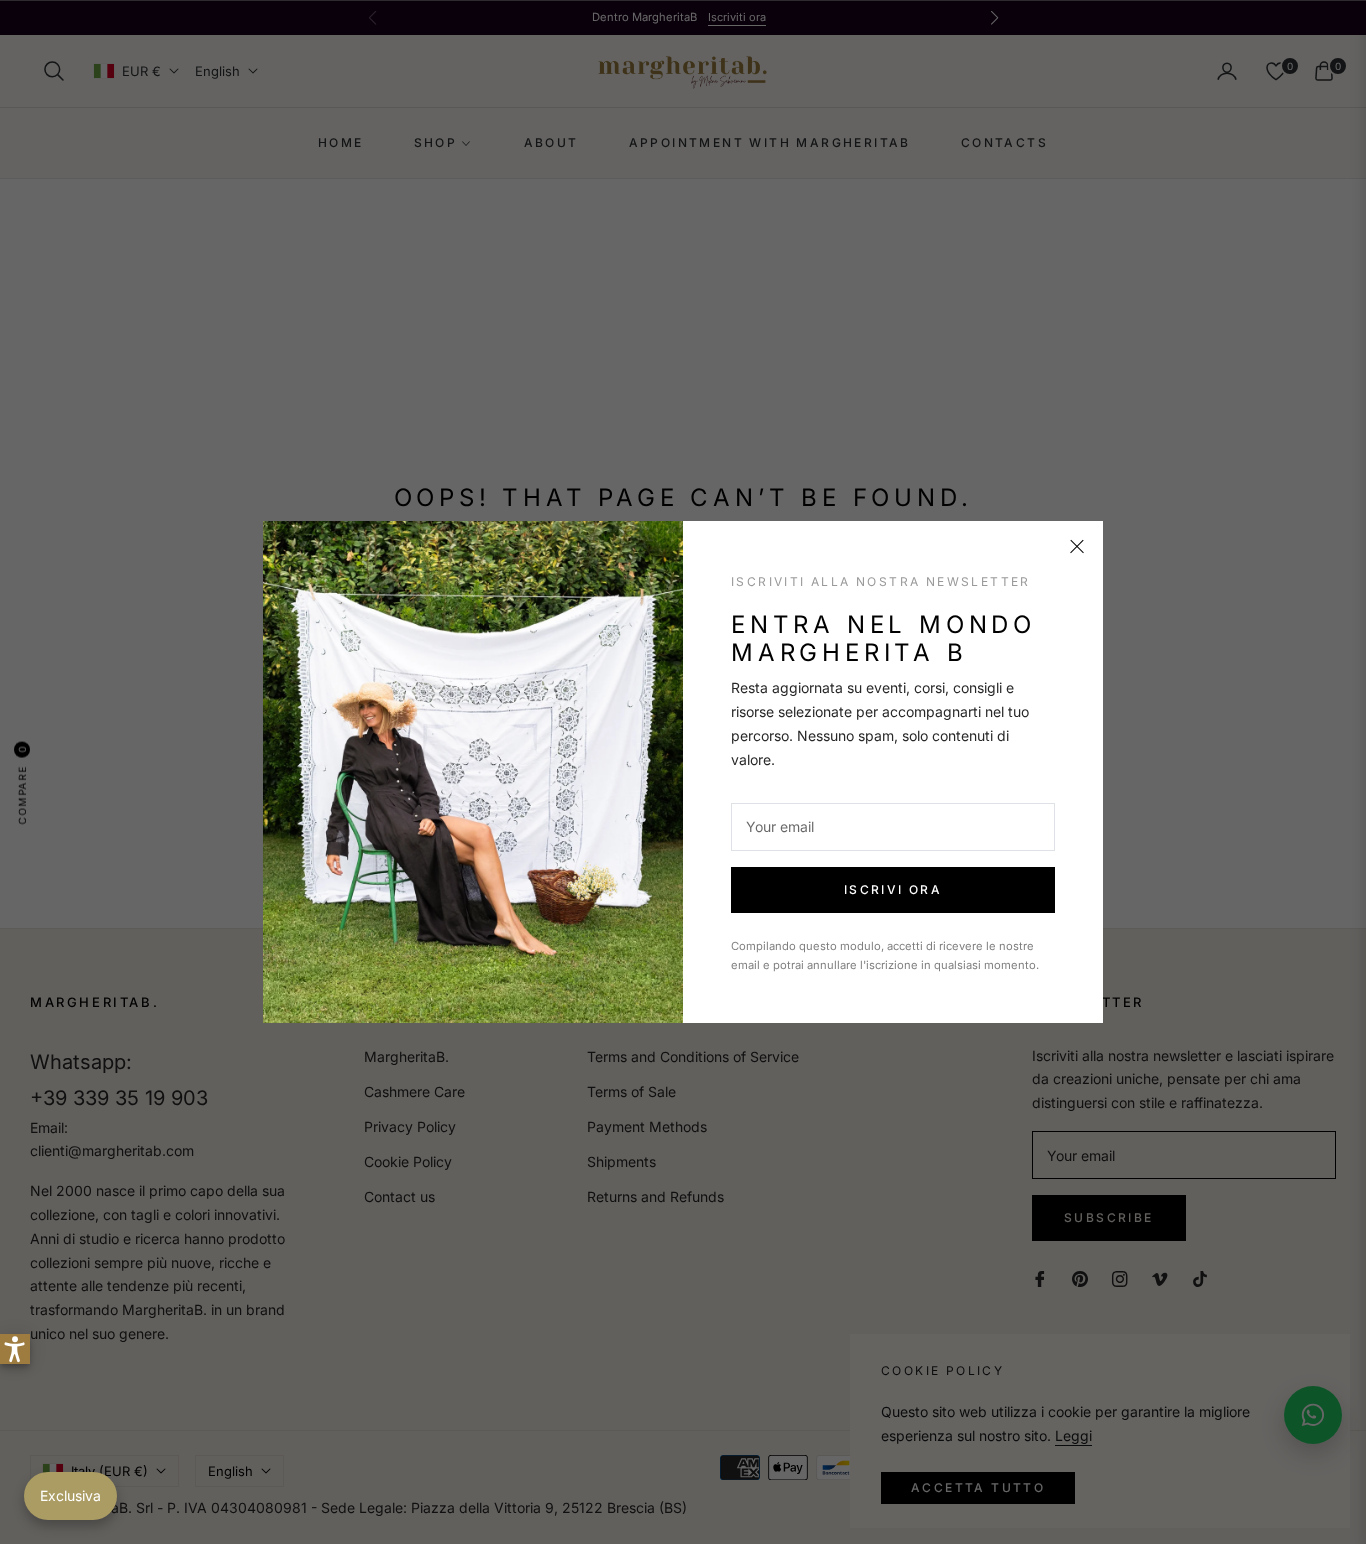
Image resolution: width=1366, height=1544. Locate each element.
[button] (15, 1349)
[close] (1077, 547)
